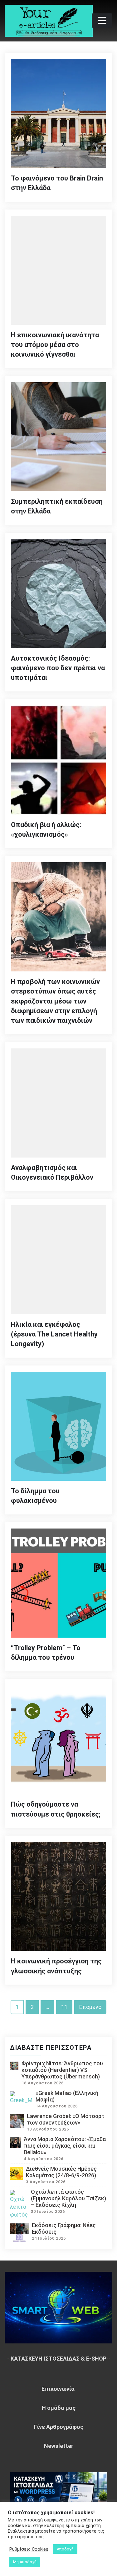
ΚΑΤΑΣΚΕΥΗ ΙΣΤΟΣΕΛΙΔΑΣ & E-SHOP (58, 2359)
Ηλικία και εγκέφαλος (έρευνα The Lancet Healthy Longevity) (54, 1334)
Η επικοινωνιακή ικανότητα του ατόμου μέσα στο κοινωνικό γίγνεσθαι (55, 345)
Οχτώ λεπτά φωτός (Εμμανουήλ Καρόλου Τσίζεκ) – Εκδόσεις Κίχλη (68, 2198)
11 (64, 2007)
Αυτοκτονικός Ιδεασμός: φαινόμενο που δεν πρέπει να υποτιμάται (58, 668)
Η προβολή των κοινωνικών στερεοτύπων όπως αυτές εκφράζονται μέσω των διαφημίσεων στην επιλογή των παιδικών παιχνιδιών (55, 1001)
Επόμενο (90, 2007)
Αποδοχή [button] (65, 2549)
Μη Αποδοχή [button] (25, 2562)
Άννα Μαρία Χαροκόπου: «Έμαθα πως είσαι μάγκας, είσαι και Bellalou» (65, 2146)
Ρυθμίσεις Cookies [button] (29, 2549)
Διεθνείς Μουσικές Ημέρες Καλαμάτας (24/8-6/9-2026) (61, 2172)
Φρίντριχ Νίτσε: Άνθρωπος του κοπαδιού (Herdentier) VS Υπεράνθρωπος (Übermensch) (62, 2070)
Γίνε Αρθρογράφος (59, 2427)
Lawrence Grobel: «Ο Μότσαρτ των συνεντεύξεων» (66, 2119)
